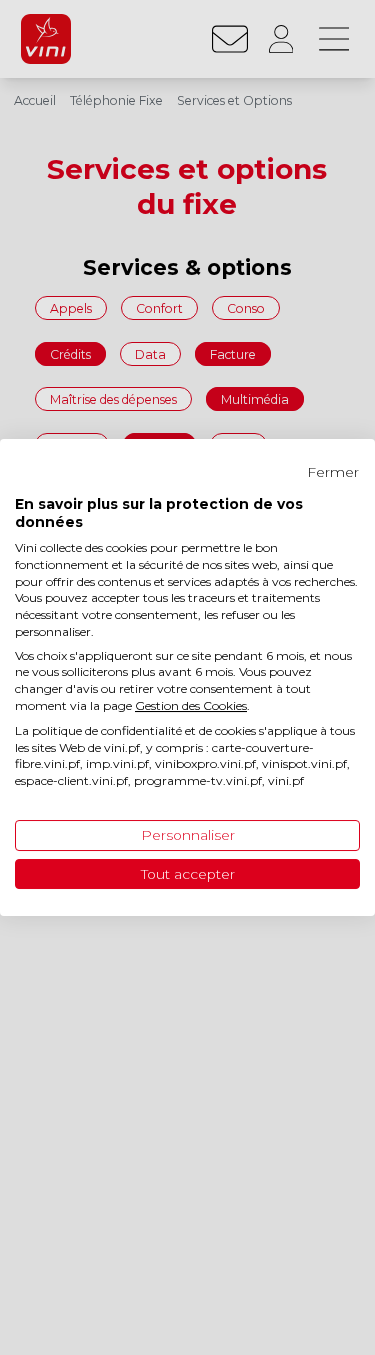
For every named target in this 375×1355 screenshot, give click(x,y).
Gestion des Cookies (191, 705)
